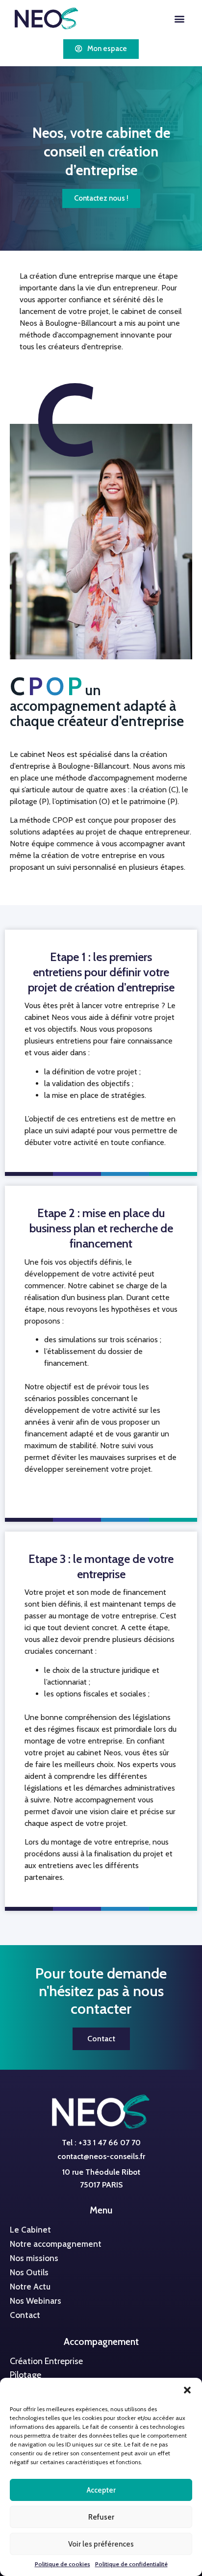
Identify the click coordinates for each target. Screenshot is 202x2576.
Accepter (101, 2490)
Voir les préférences (101, 2544)
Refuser (101, 2517)
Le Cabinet (30, 2230)
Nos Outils (29, 2272)
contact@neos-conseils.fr (101, 2156)
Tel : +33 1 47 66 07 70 (101, 2143)
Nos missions (34, 2258)
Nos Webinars (36, 2301)
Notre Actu (30, 2287)
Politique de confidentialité (131, 2564)
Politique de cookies (63, 2564)
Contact (25, 2315)
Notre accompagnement (56, 2244)
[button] (187, 2390)
